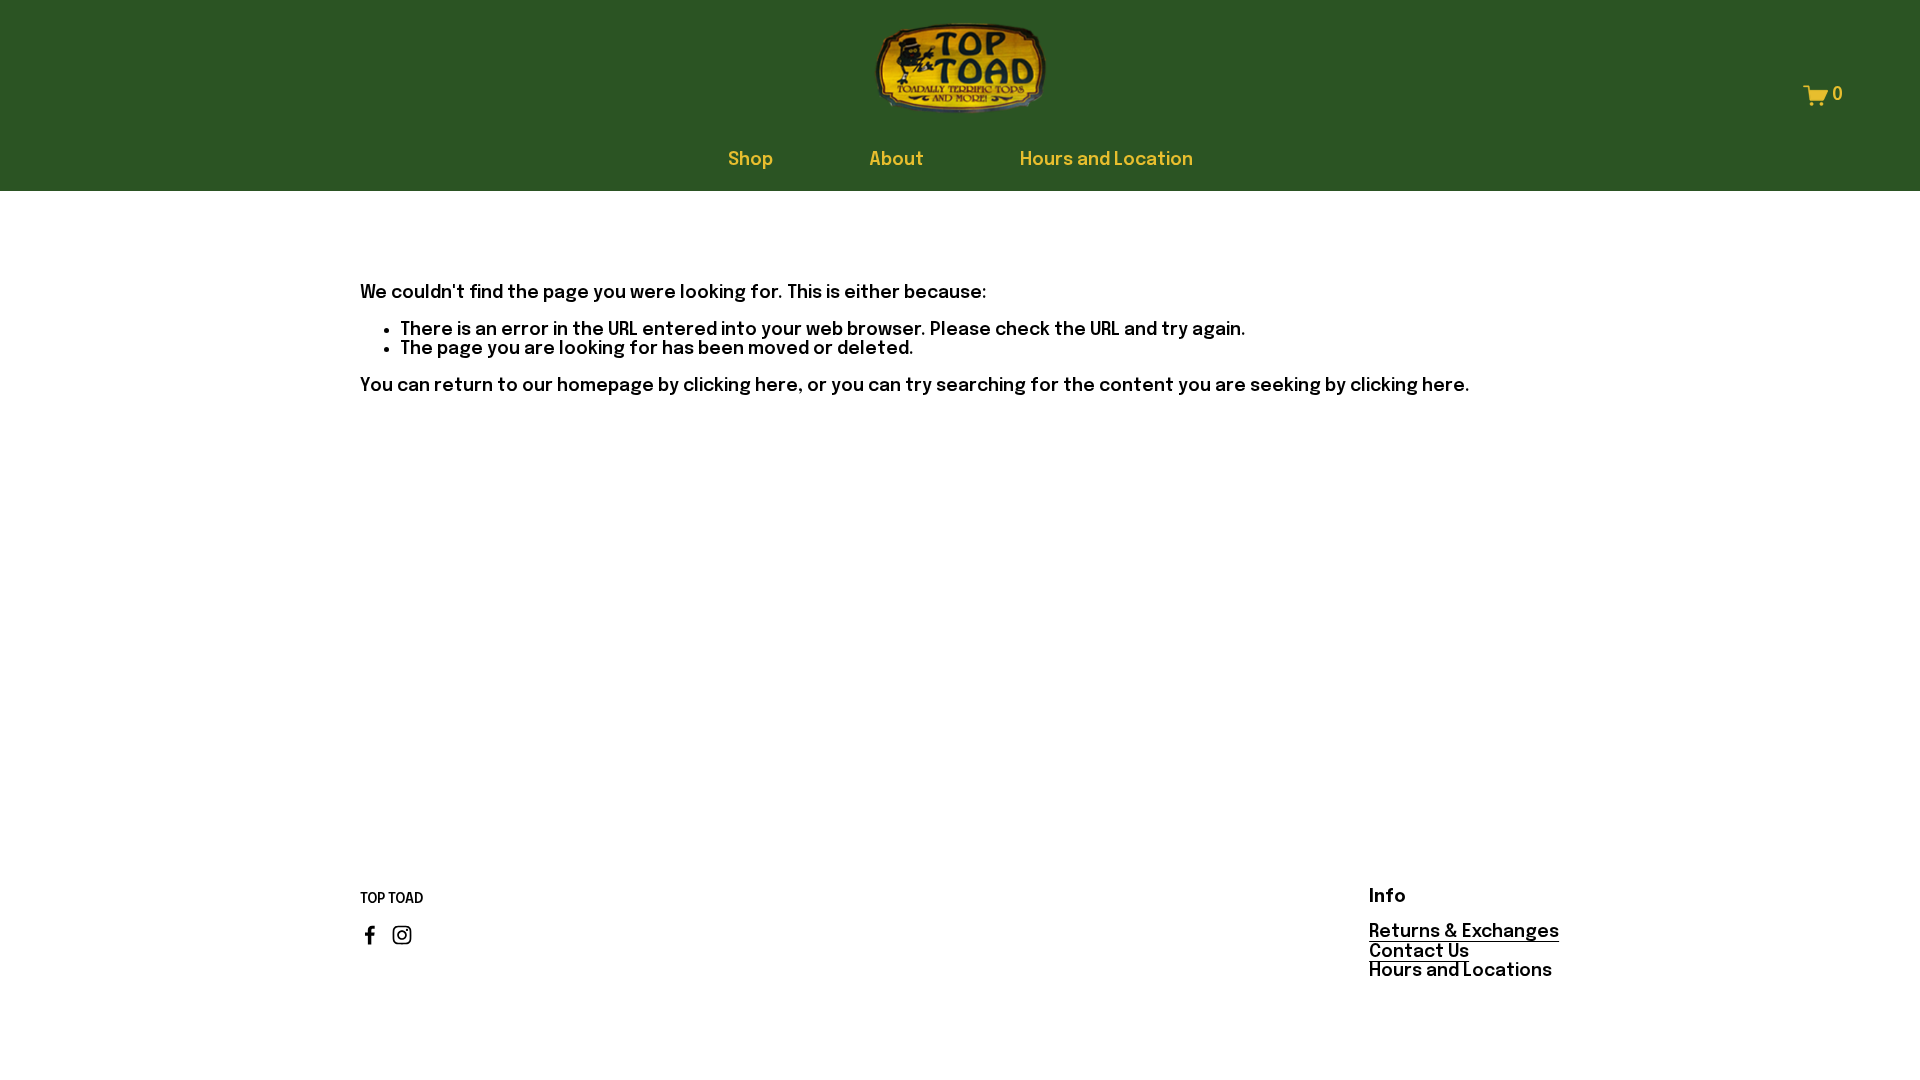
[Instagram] (402, 935)
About (896, 160)
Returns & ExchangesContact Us (1464, 941)
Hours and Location (1106, 160)
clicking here (740, 386)
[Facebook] (370, 935)
